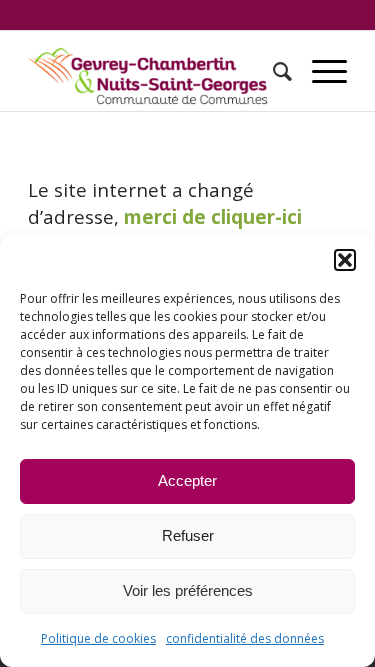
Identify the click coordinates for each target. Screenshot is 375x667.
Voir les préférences (188, 590)
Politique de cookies (98, 638)
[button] (345, 260)
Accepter (187, 480)
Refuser (188, 535)
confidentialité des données (245, 638)
